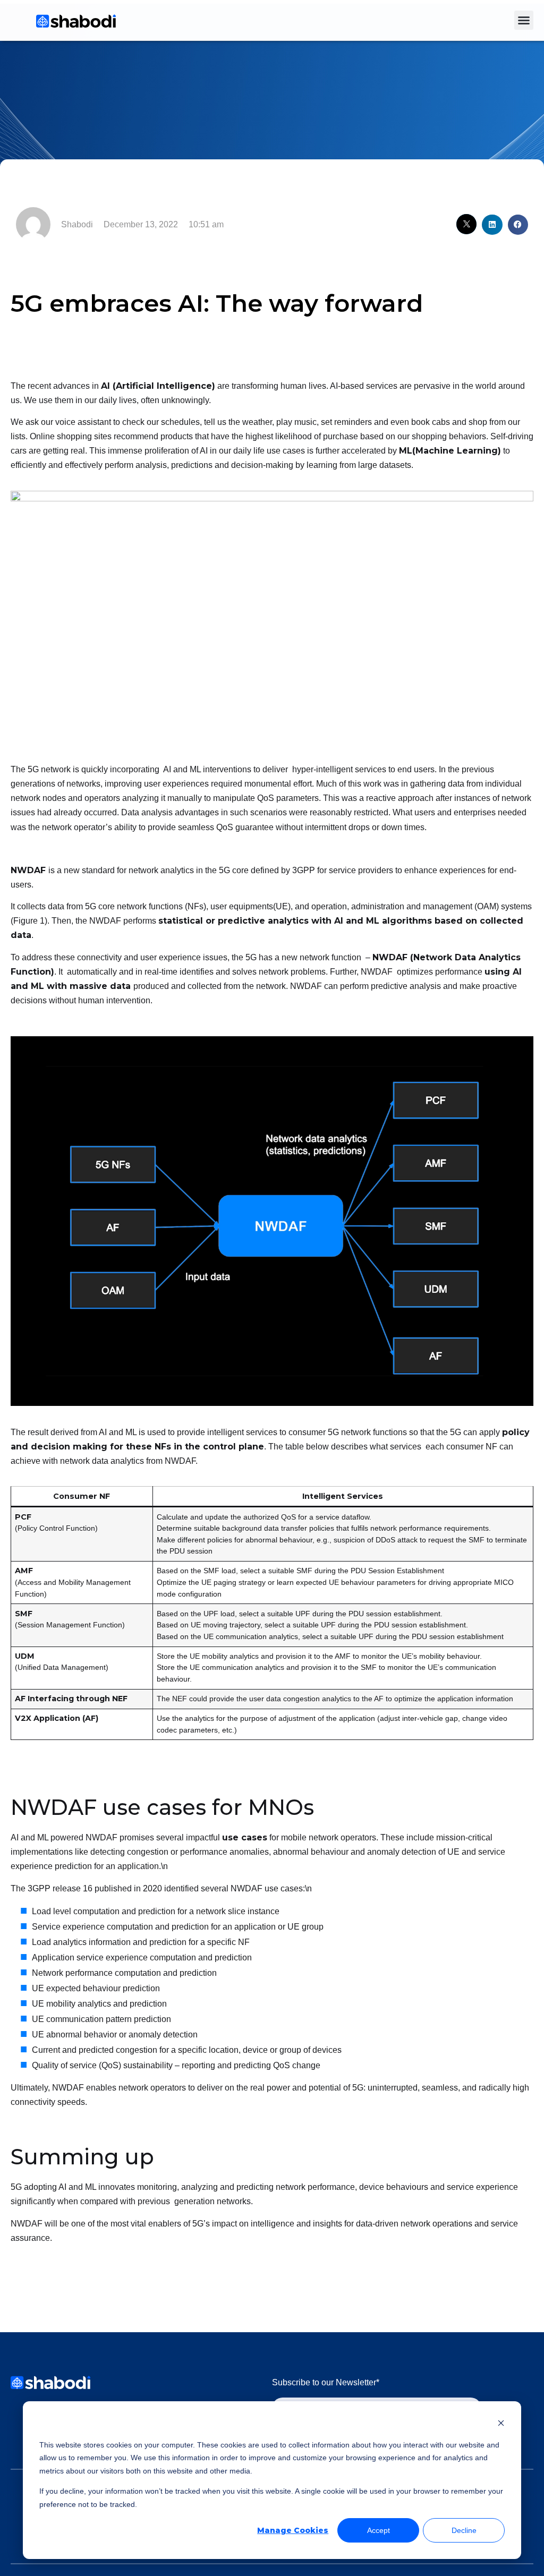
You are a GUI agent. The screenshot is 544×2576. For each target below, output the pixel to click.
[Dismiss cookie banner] (501, 2424)
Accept (379, 2530)
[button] (524, 20)
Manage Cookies (293, 2530)
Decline (464, 2530)
